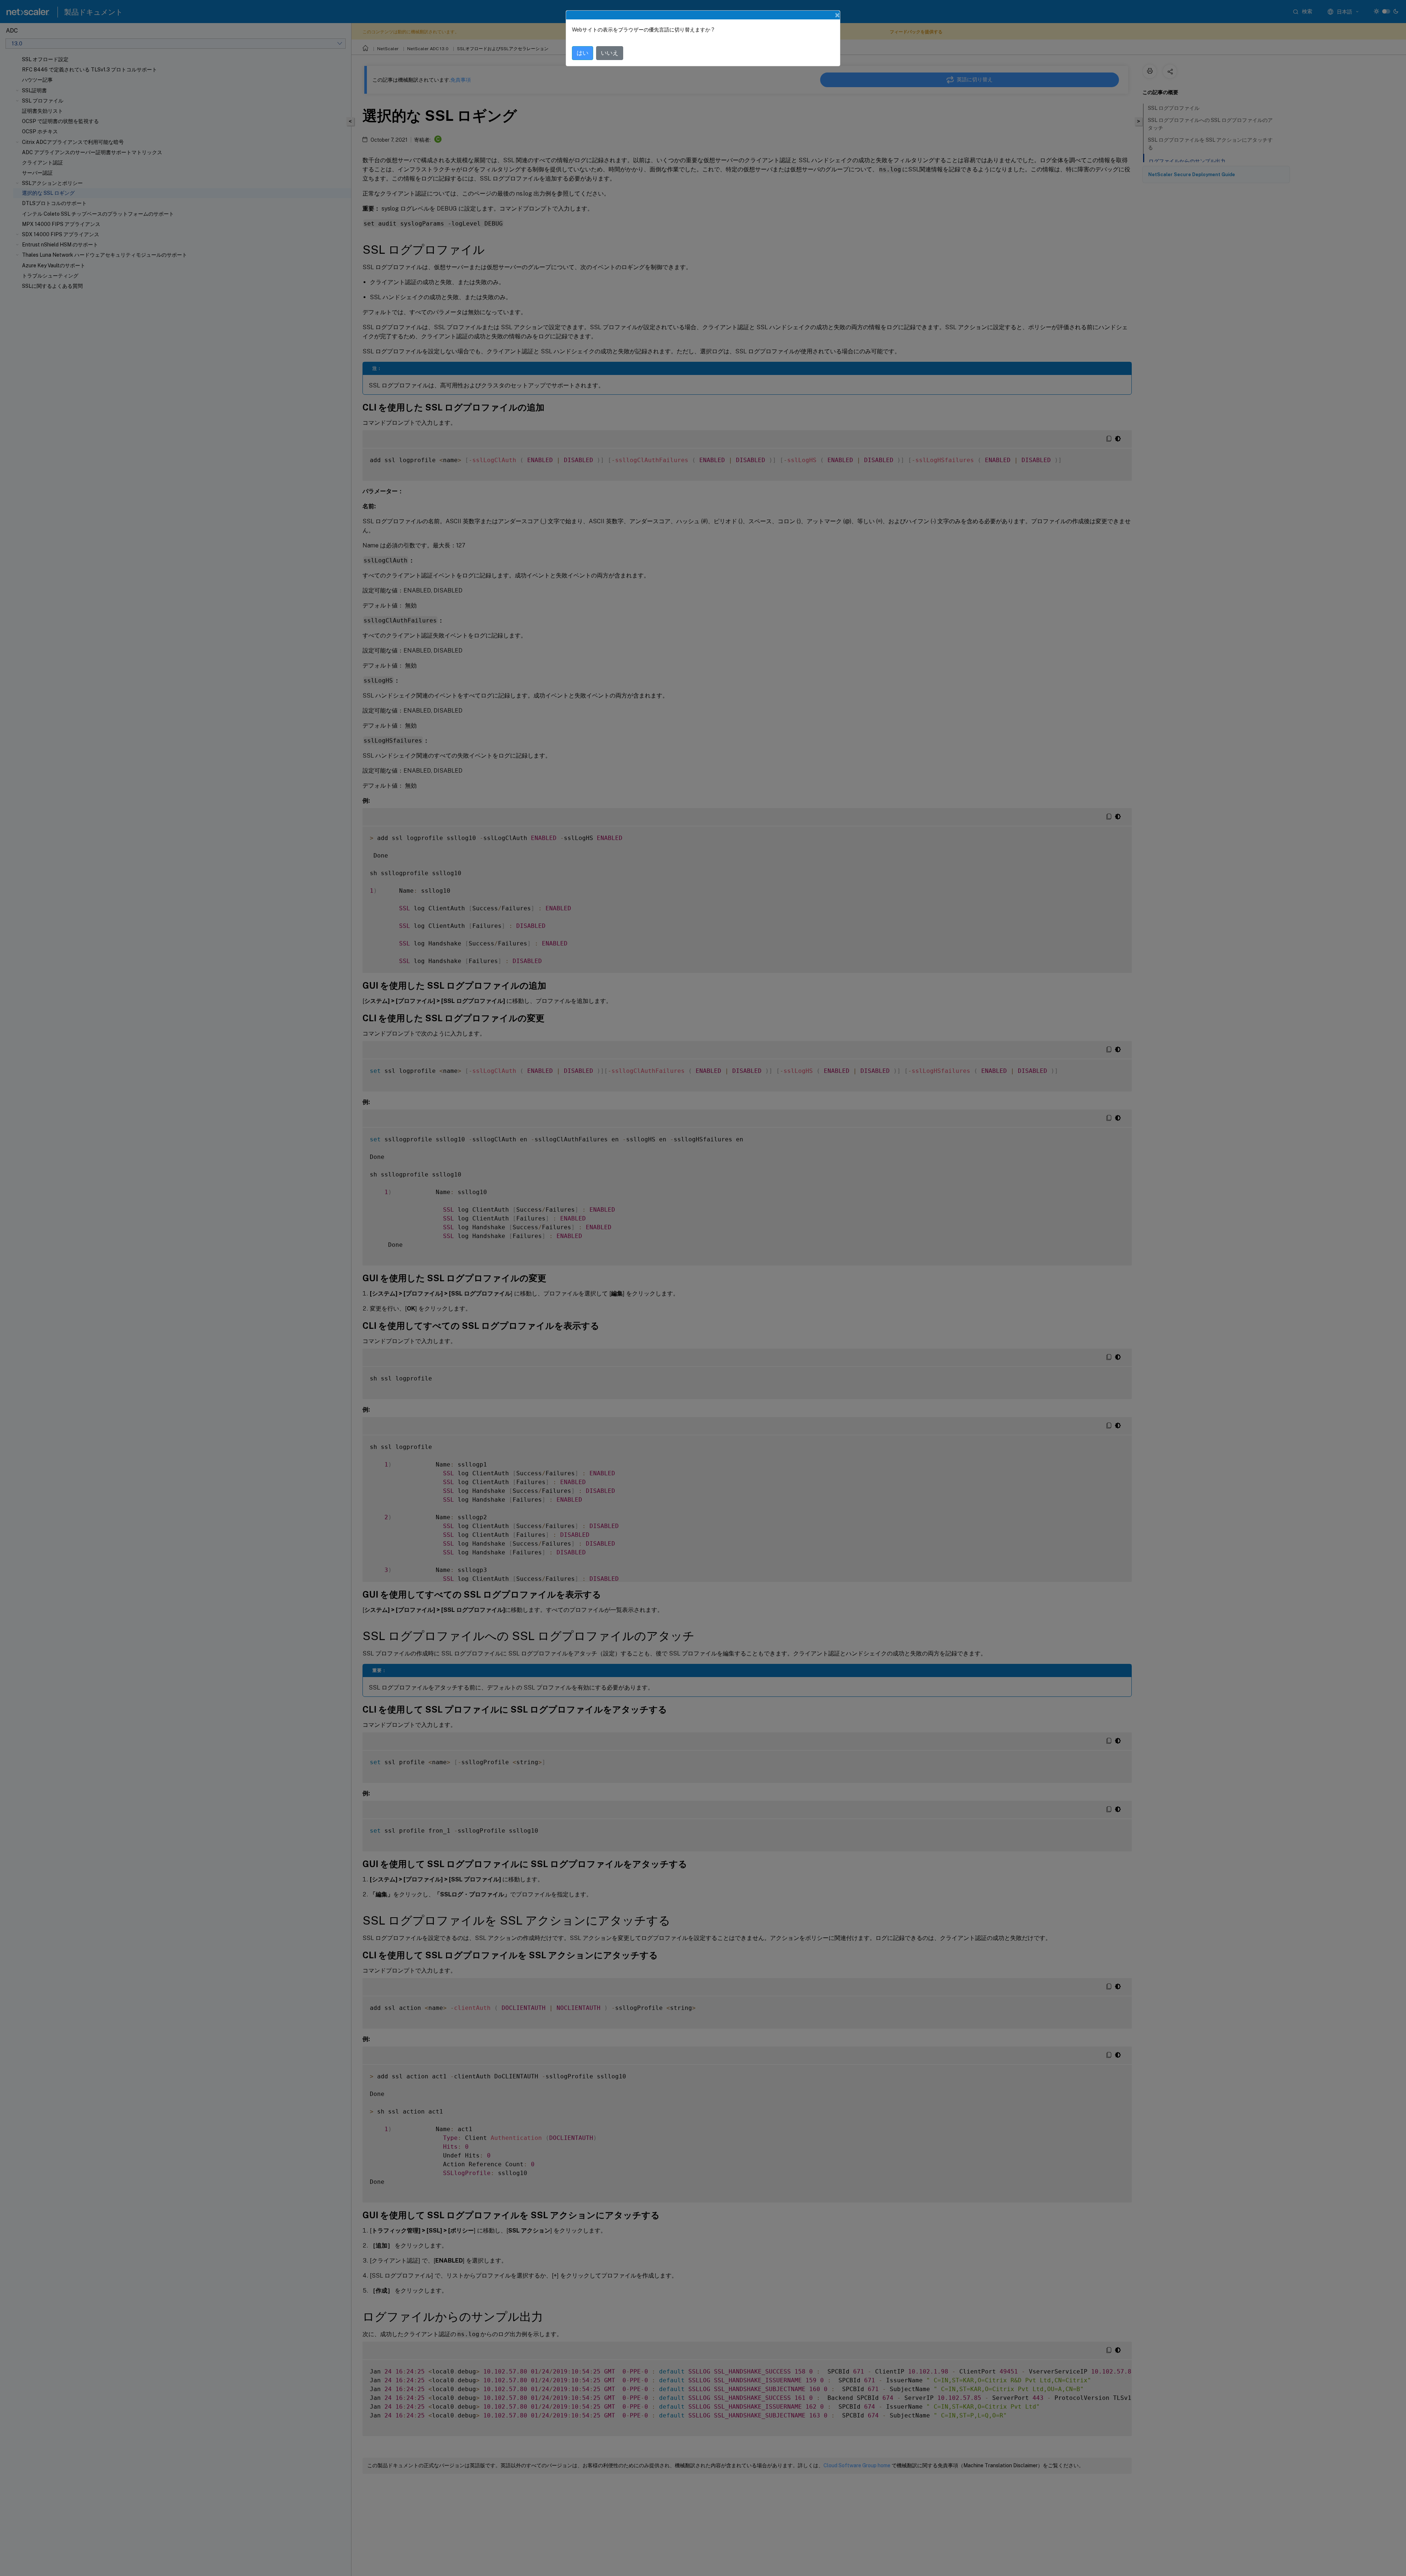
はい (583, 53)
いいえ (610, 53)
